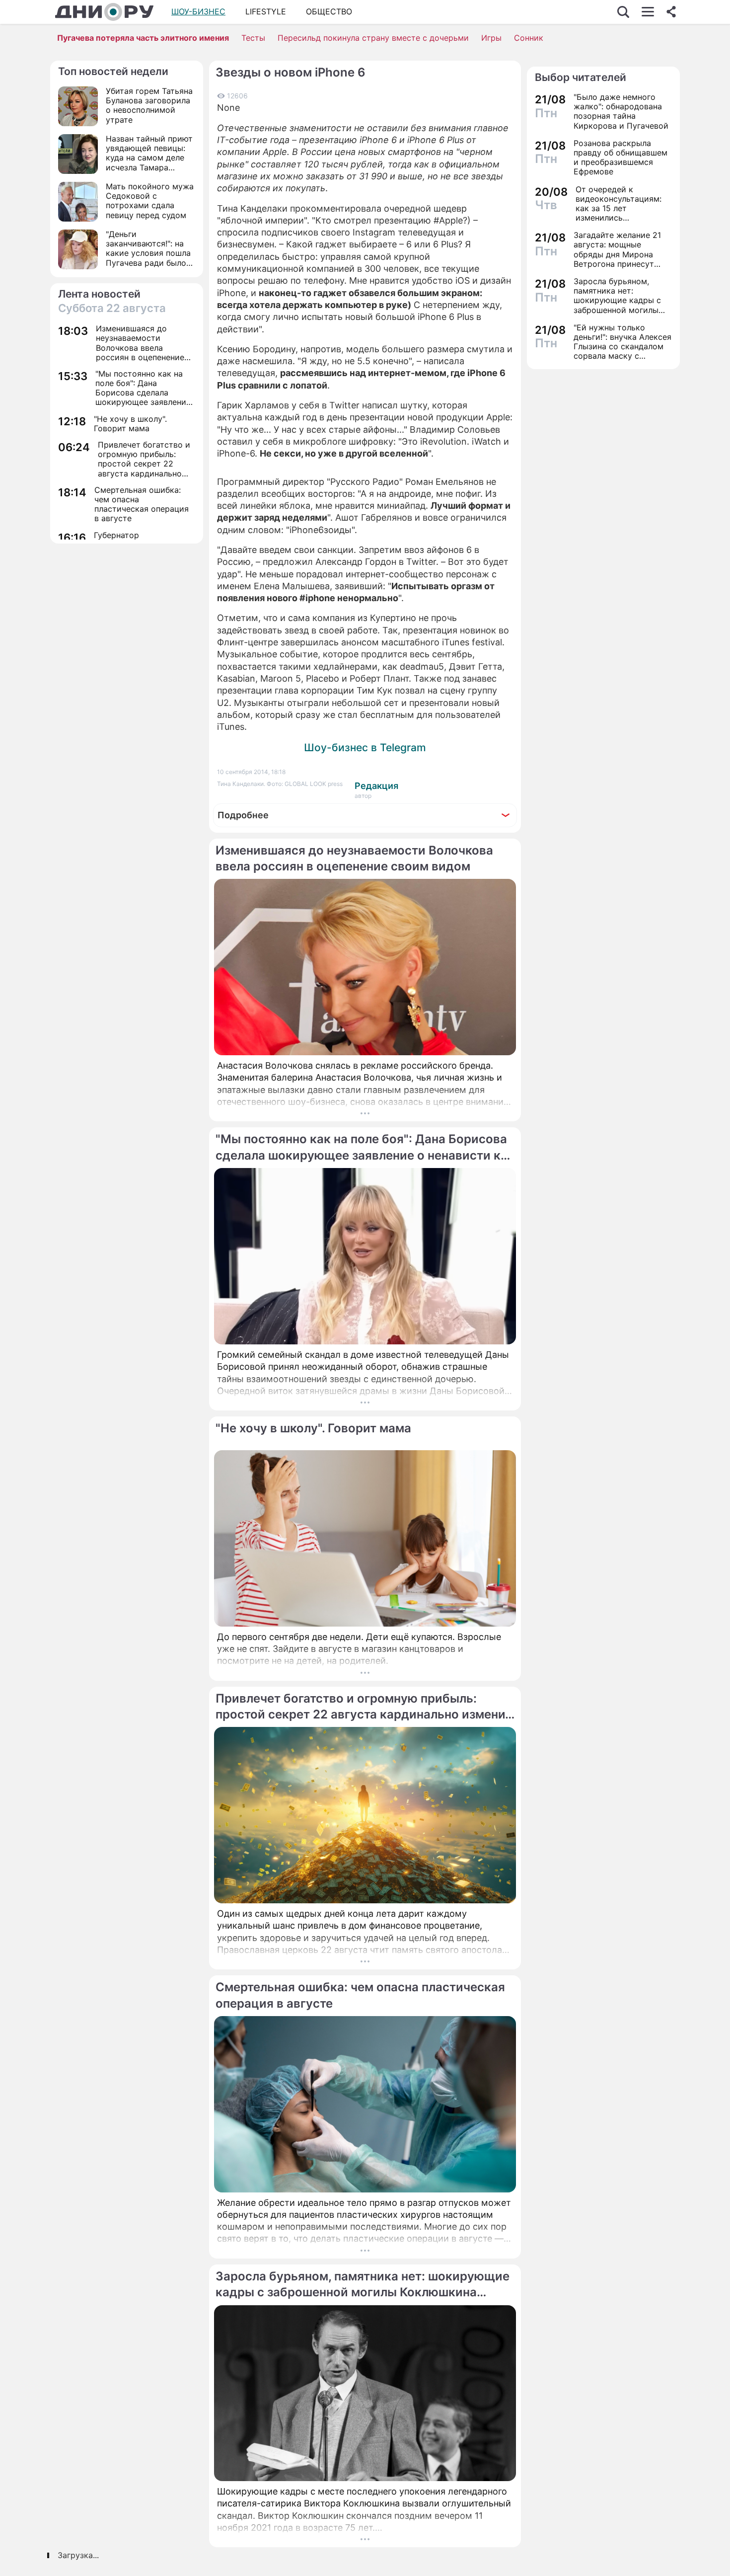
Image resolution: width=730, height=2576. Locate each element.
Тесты (253, 38)
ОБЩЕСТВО (329, 11)
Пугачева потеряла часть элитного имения (143, 38)
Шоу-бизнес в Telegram (365, 747)
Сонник (529, 38)
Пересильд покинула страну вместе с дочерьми (373, 38)
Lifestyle (266, 11)
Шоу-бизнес (198, 11)
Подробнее (243, 815)
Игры (491, 38)
